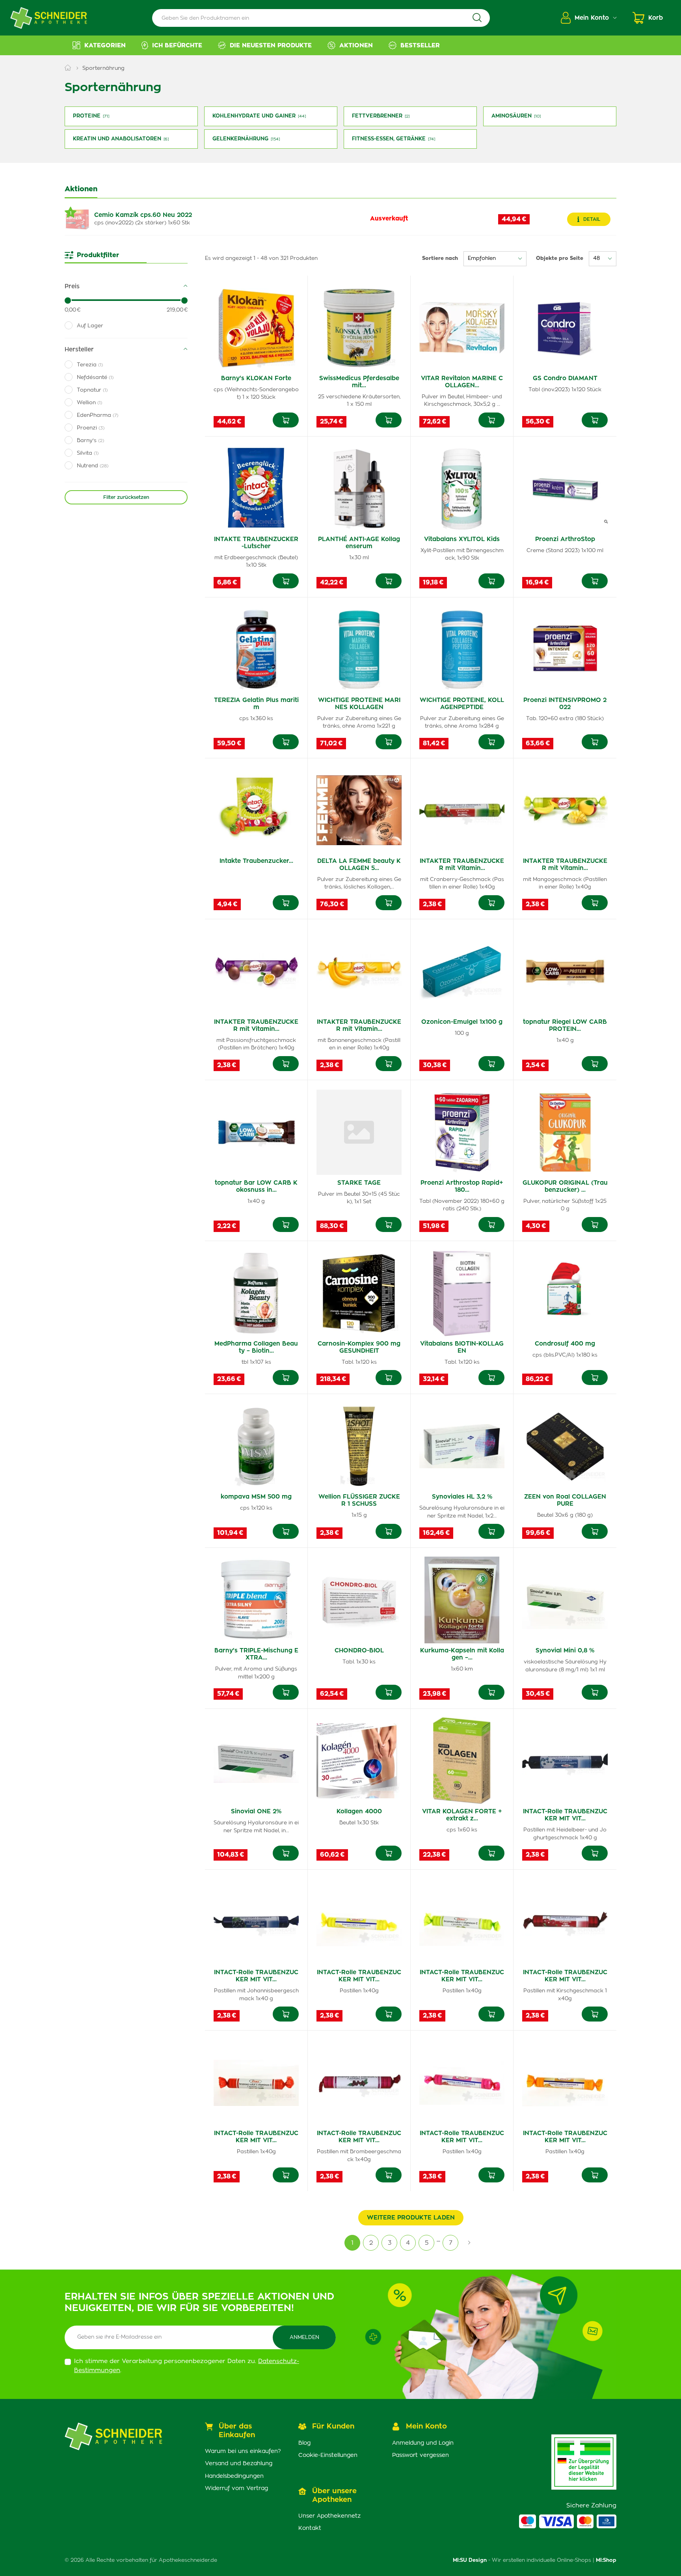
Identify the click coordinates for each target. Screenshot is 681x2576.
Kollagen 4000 (359, 1812)
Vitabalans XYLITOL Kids (462, 539)
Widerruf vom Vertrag (236, 2488)
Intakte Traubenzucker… (256, 861)
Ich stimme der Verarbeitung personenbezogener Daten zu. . (187, 2366)
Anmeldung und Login (423, 2443)
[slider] (68, 301)
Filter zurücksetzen (126, 497)
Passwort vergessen (421, 2455)
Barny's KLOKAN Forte (256, 378)
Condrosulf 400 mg (565, 1344)
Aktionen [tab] (81, 189)
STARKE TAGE (359, 1183)
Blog (304, 2443)
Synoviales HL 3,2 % (462, 1497)
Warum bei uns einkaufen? (243, 2451)
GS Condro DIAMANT (565, 378)
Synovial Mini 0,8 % (565, 1651)
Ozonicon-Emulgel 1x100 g (462, 1022)
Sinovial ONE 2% (256, 1812)
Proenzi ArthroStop (565, 539)
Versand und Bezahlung (239, 2464)
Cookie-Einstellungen (328, 2455)
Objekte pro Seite (560, 259)
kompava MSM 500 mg (256, 1497)
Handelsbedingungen (234, 2476)
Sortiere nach (440, 259)
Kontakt (310, 2528)
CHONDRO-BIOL (359, 1651)
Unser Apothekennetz (329, 2516)
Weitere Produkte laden (411, 2218)
